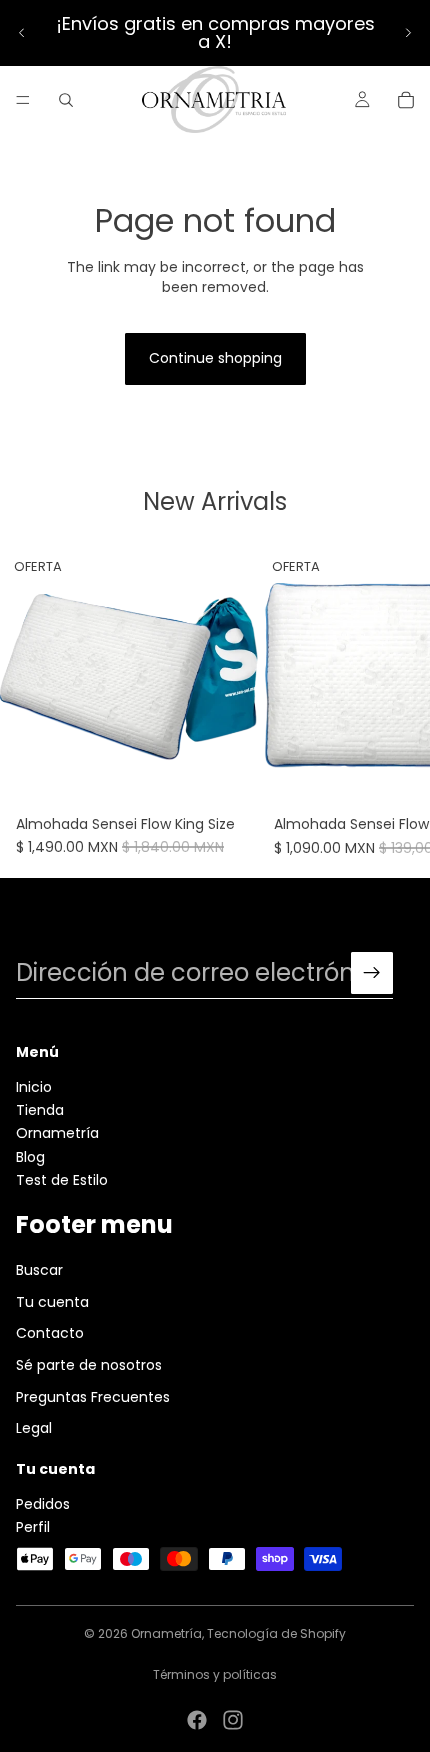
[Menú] (23, 100)
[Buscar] (66, 100)
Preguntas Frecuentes (93, 1396)
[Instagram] (233, 1720)
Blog (30, 1156)
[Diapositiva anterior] (22, 33)
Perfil (33, 1527)
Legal (34, 1428)
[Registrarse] (372, 973)
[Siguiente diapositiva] (408, 33)
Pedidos (43, 1503)
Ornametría (57, 1133)
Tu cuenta (52, 1302)
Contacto (50, 1333)
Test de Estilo (62, 1180)
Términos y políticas (215, 1674)
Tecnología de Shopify (276, 1633)
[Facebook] (197, 1720)
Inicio (34, 1086)
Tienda (40, 1110)
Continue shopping (215, 358)
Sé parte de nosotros (89, 1365)
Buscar (39, 1270)
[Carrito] (406, 100)
